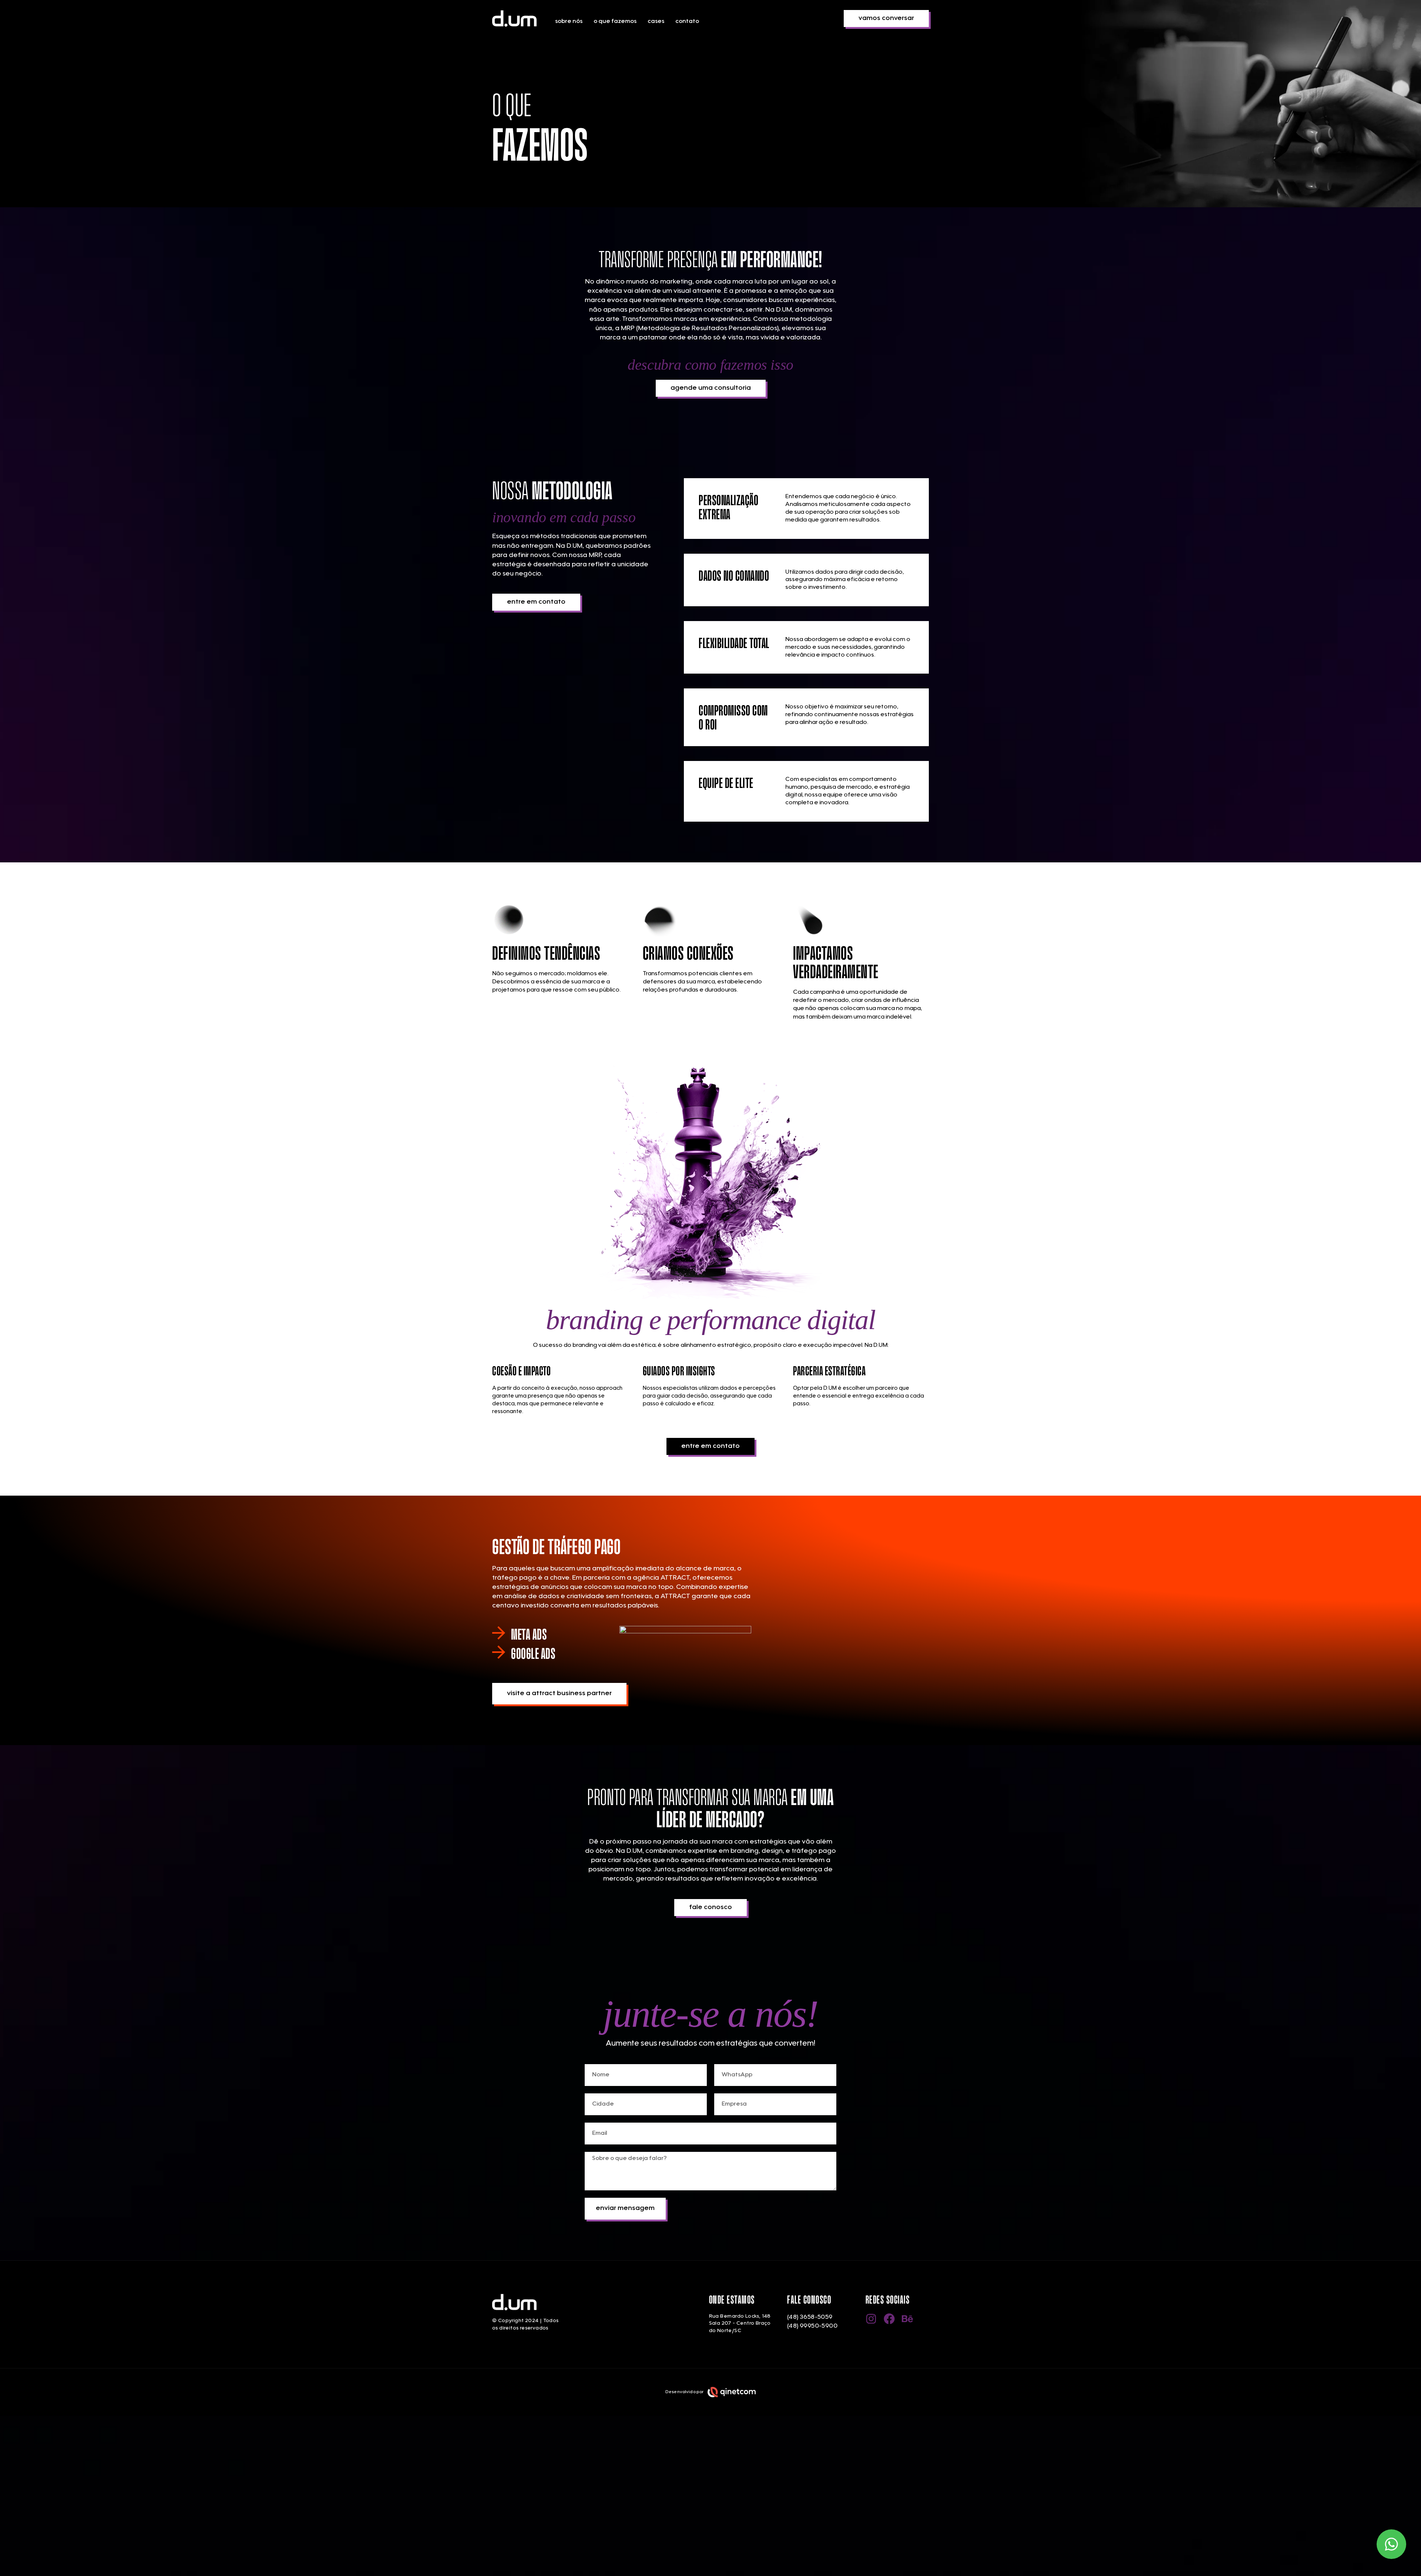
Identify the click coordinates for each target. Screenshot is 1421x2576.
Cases (656, 21)
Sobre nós (569, 21)
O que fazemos (615, 21)
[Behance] (907, 2319)
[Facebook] (889, 2319)
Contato (687, 21)
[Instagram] (871, 2319)
